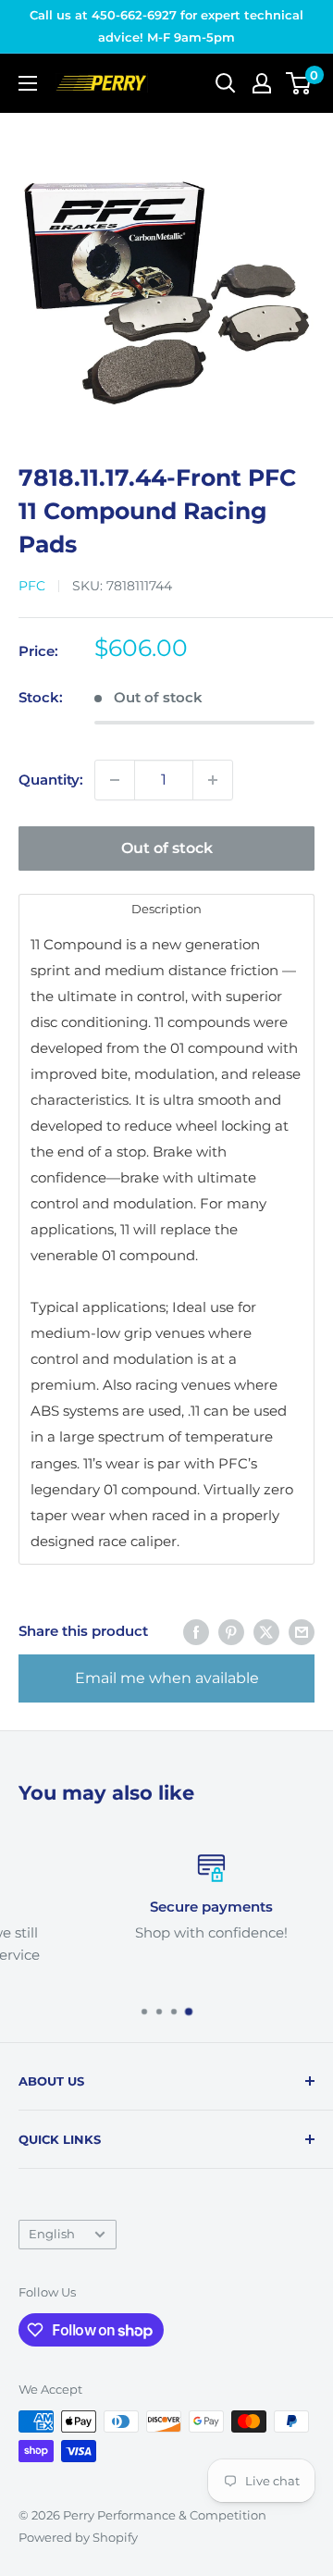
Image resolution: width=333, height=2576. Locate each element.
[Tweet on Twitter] (266, 1632)
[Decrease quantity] (115, 780)
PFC (32, 586)
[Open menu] (28, 83)
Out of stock (167, 848)
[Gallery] (166, 279)
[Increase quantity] (213, 780)
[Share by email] (302, 1632)
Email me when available (167, 1678)
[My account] (262, 83)
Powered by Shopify (78, 2537)
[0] (299, 83)
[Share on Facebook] (196, 1632)
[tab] (166, 908)
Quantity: (51, 780)
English (52, 2234)
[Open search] (226, 83)
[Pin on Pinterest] (231, 1632)
